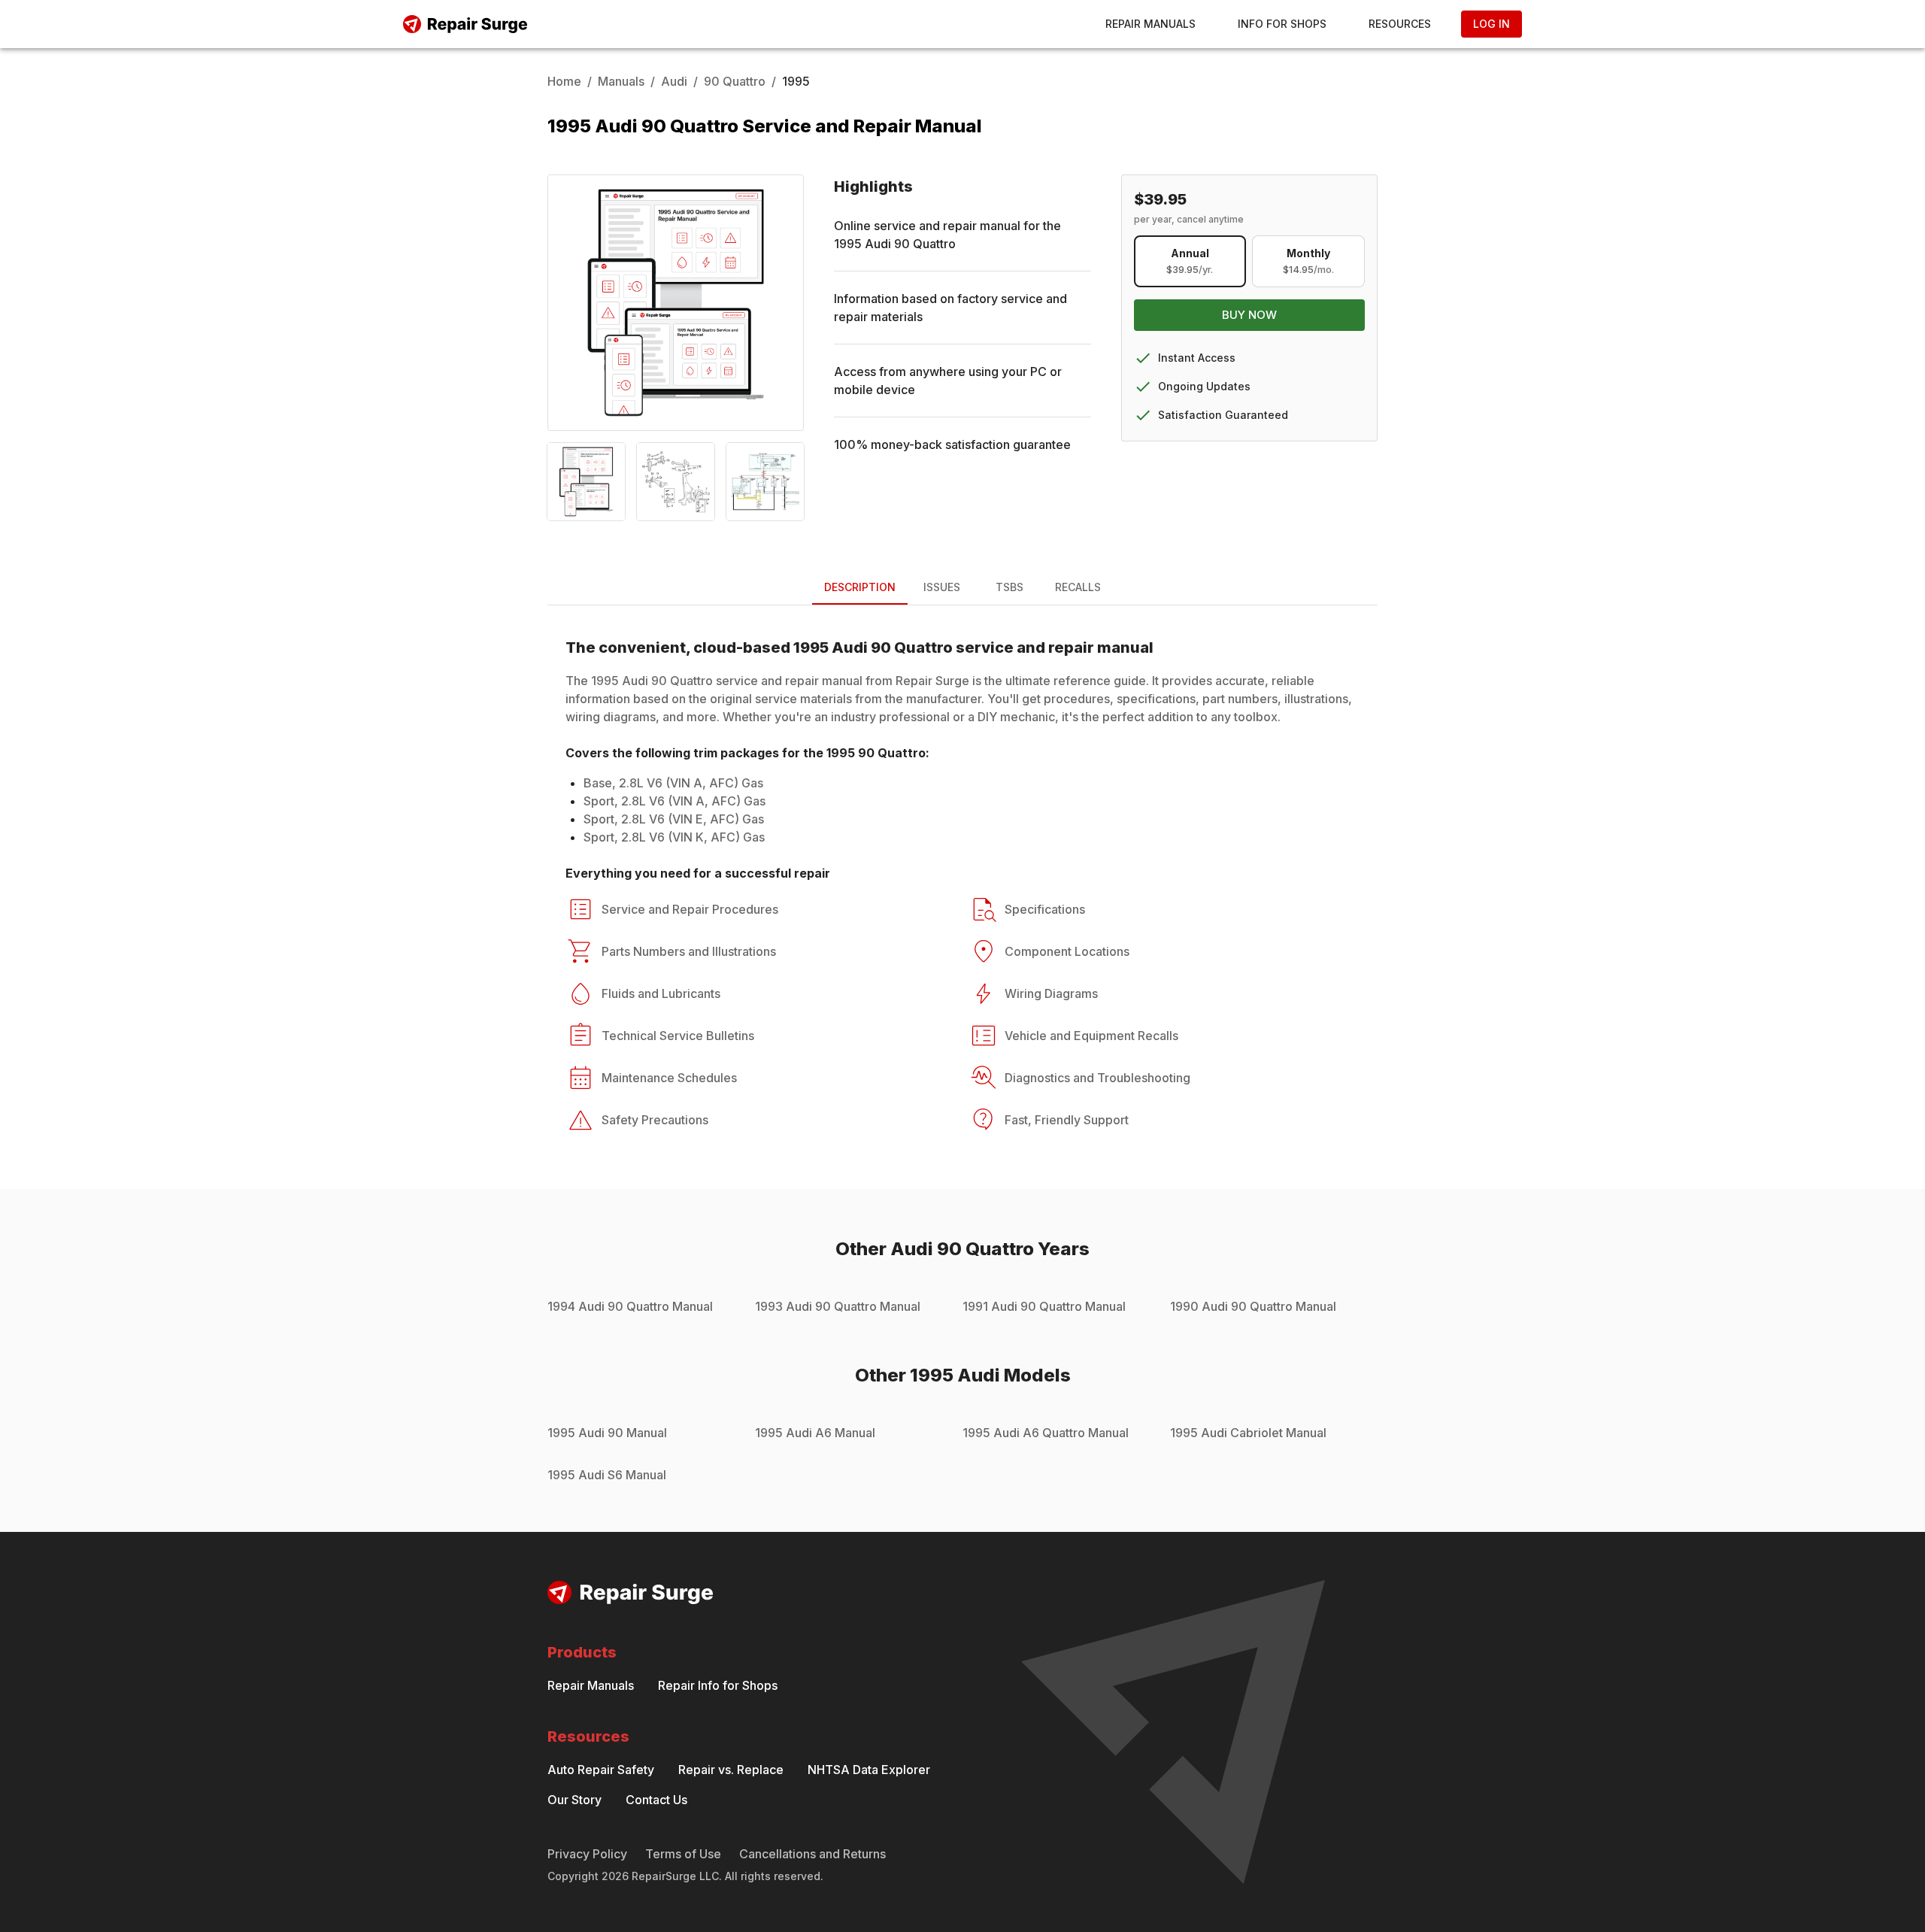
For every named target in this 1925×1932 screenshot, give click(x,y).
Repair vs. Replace (731, 1770)
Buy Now (1249, 315)
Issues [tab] (942, 587)
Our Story (574, 1800)
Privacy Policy (587, 1854)
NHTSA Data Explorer (869, 1770)
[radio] (1190, 261)
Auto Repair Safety (601, 1770)
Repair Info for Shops (718, 1685)
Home (564, 81)
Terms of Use (683, 1854)
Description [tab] (860, 587)
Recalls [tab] (1078, 587)
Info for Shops (1282, 24)
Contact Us (656, 1800)
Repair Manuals (1150, 24)
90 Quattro (735, 81)
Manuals (621, 81)
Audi (674, 81)
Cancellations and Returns (812, 1854)
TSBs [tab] (1009, 587)
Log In (1491, 24)
